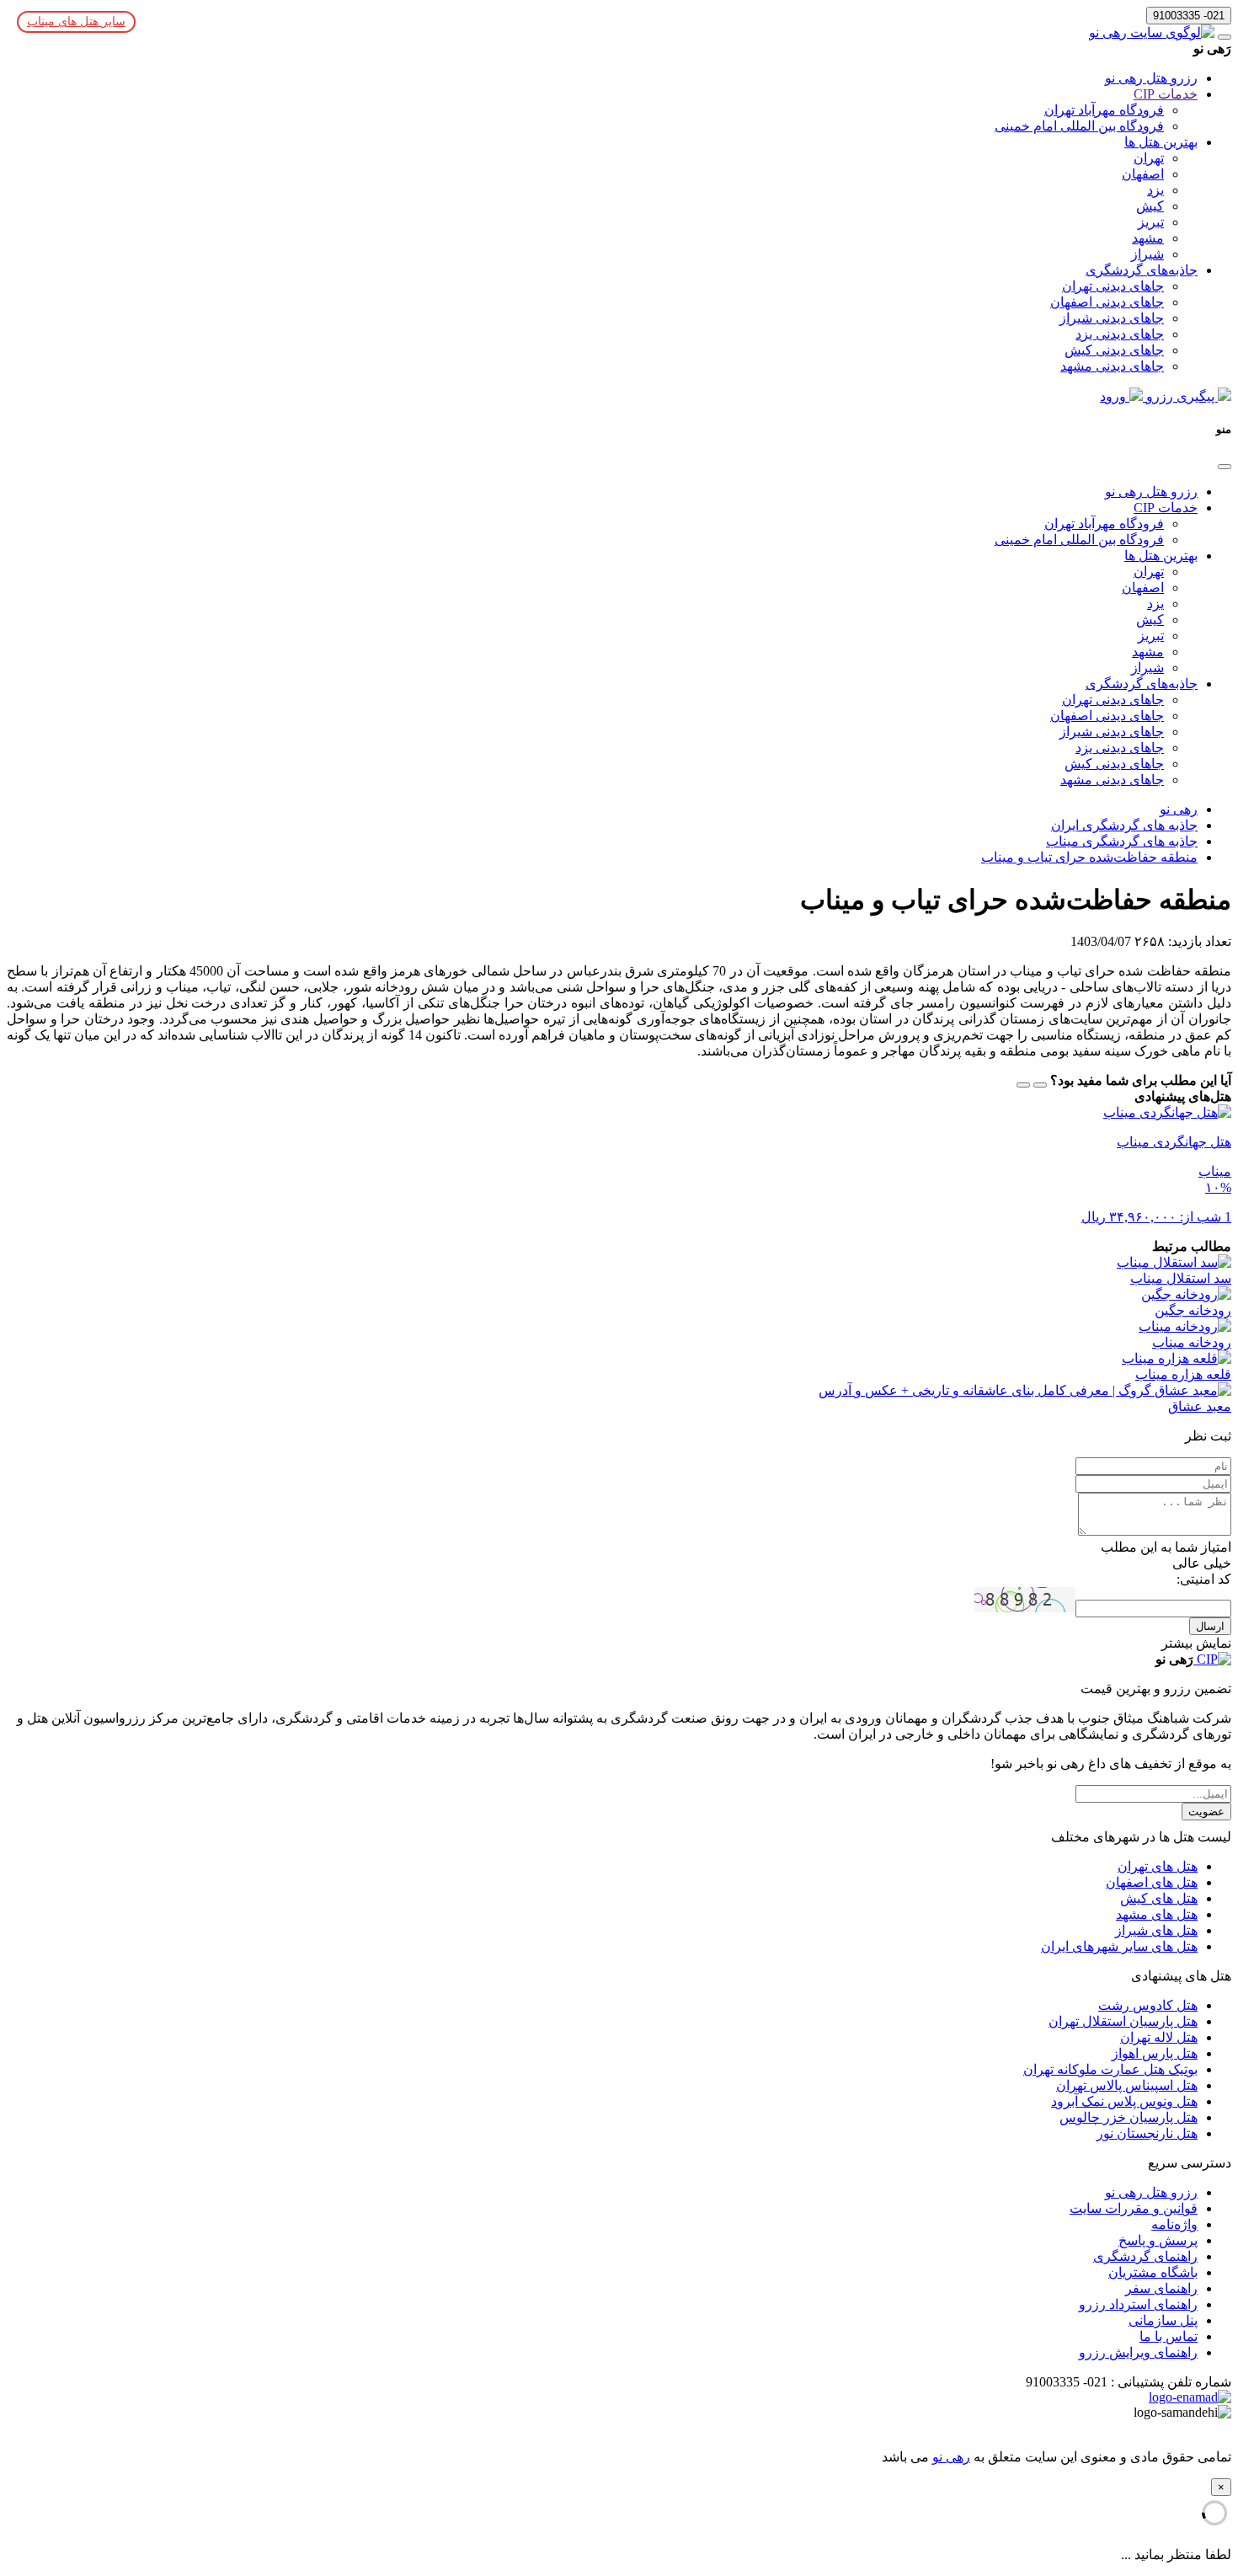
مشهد (1148, 238)
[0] (1023, 1085)
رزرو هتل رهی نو (1151, 78)
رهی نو (951, 2457)
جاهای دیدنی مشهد (1112, 366)
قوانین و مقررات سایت (1134, 2208)
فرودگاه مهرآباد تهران (1104, 110)
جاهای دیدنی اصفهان (1107, 302)
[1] (1040, 1085)
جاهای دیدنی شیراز (1112, 318)
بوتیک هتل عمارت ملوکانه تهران (1110, 2069)
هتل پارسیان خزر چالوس (1129, 2117)
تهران (1149, 158)
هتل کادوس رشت (1148, 2005)
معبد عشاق (1200, 1406)
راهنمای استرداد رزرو (1138, 2304)
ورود (1115, 396)
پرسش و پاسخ (1158, 2240)
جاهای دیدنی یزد (1120, 334)
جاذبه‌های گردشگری (1142, 270)
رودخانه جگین (1193, 1310)
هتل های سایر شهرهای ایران (1119, 1946)
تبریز (1151, 222)
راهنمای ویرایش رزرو (1138, 2352)
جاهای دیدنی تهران (1113, 286)
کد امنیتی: (1204, 1579)
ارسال (1210, 1626)
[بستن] (1225, 467)
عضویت (1206, 1812)
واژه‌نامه (1174, 2224)
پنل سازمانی (1163, 2320)
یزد (1155, 190)
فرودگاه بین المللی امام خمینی (1079, 126)
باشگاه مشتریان (1153, 2272)
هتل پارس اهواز (1155, 2053)
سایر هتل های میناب (76, 21)
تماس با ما (1169, 2336)
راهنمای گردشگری (1145, 2256)
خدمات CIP (1166, 94)
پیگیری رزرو (1180, 396)
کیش (1150, 206)
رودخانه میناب (1192, 1342)
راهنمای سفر (1161, 2288)
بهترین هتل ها (1161, 142)
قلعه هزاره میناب (1183, 1374)
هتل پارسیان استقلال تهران (1123, 2021)
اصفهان (1143, 174)
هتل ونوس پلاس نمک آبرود (1124, 2101)
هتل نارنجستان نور (1147, 2133)
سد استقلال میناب (1181, 1278)
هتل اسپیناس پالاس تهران (1127, 2085)
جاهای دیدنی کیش (1114, 350)
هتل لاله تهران (1159, 2037)
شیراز (1147, 254)
